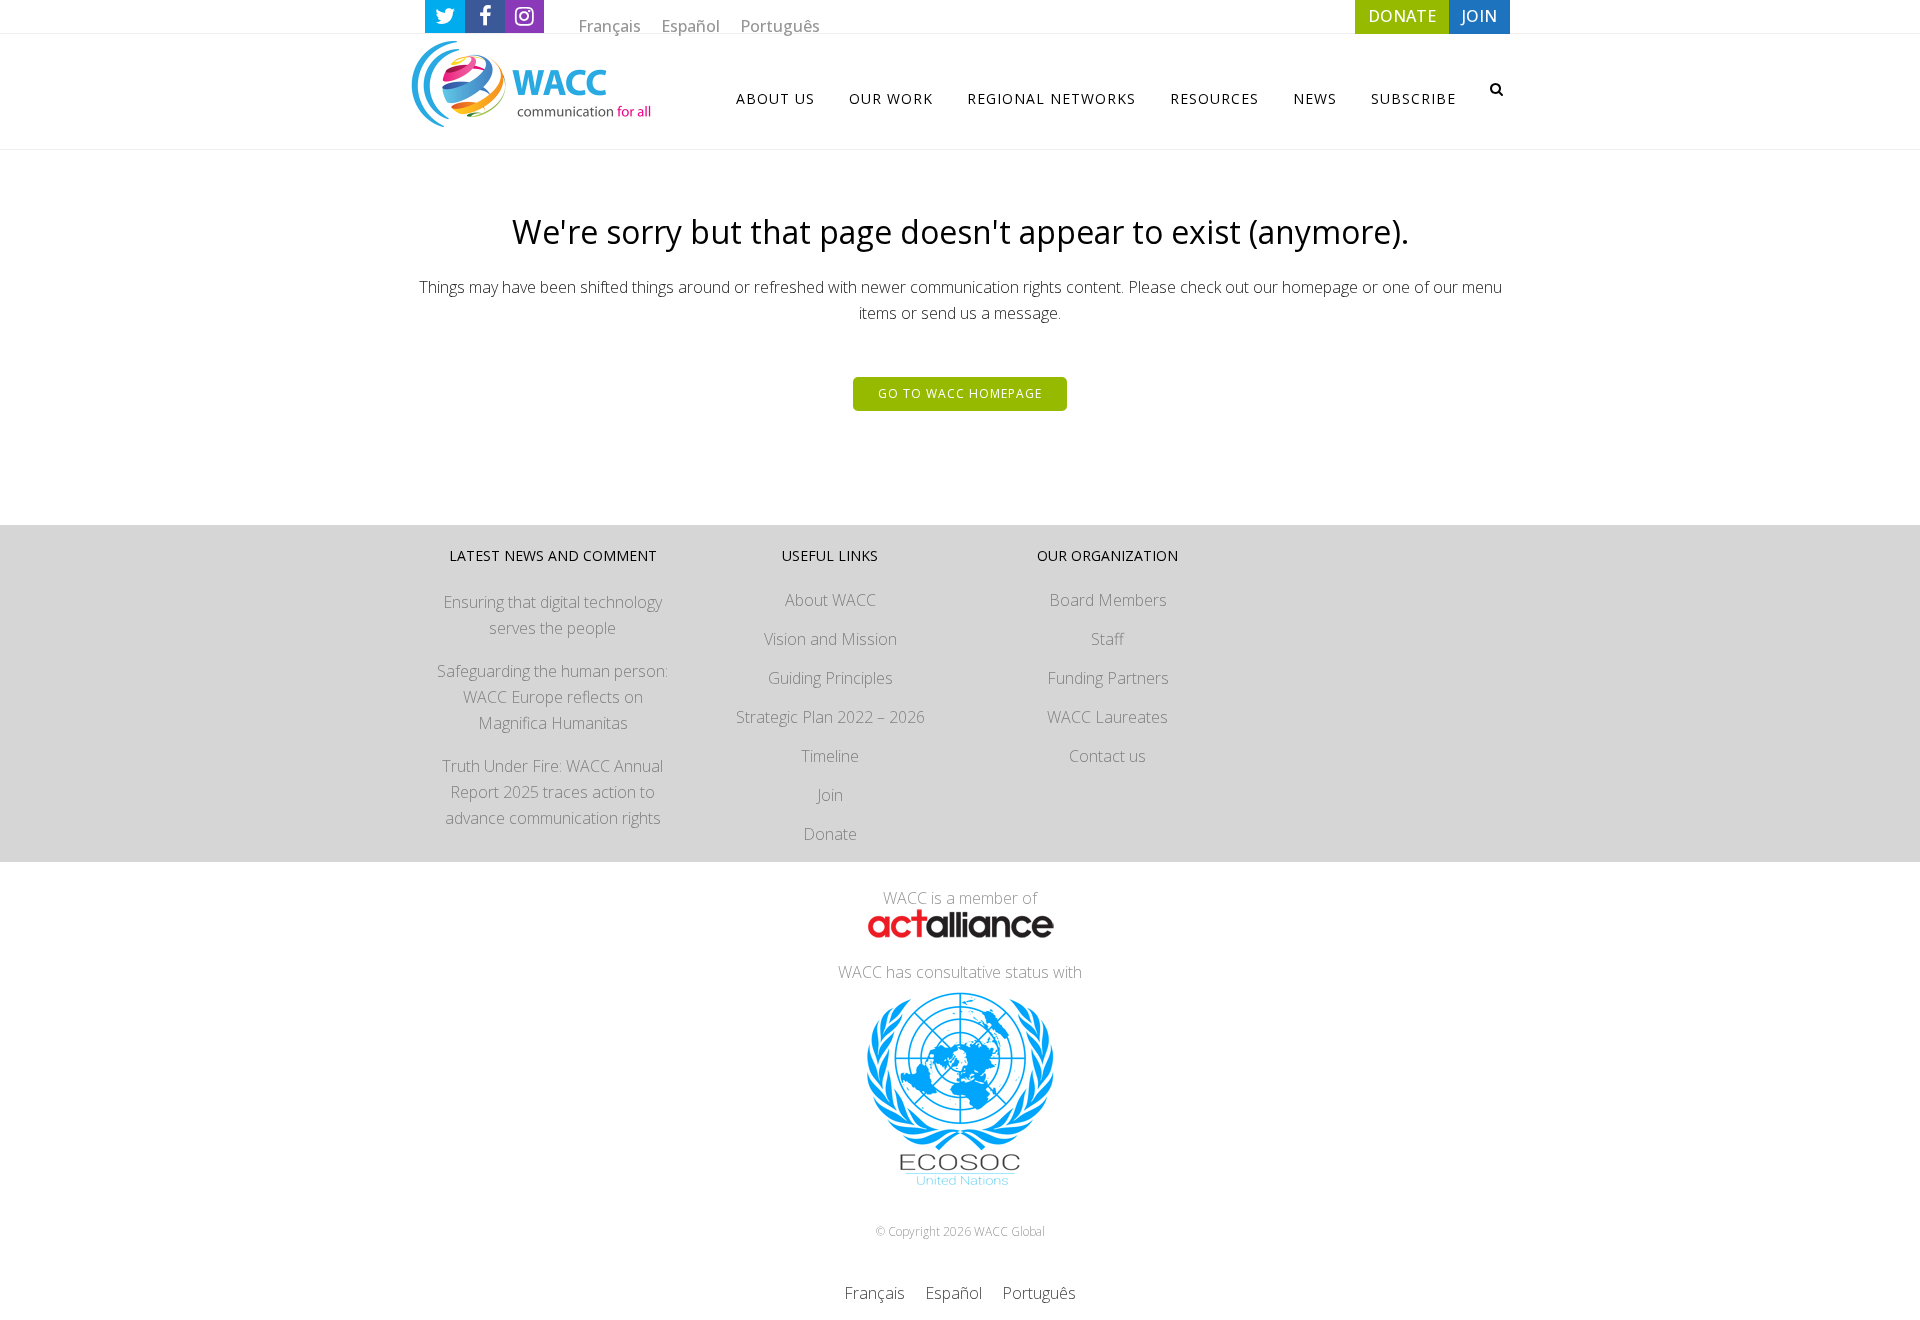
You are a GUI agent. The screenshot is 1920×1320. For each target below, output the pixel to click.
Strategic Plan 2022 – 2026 (830, 717)
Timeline (830, 756)
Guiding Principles (830, 678)
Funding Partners (1108, 678)
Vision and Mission (830, 639)
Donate (830, 834)
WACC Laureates (1107, 717)
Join (830, 795)
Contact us (1107, 756)
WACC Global (1009, 1231)
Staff (1107, 639)
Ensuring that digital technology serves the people (552, 615)
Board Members (1108, 600)
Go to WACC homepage (960, 393)
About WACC (830, 600)
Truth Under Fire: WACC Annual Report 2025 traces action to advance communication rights (552, 792)
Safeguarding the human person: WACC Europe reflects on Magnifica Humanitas (552, 697)
